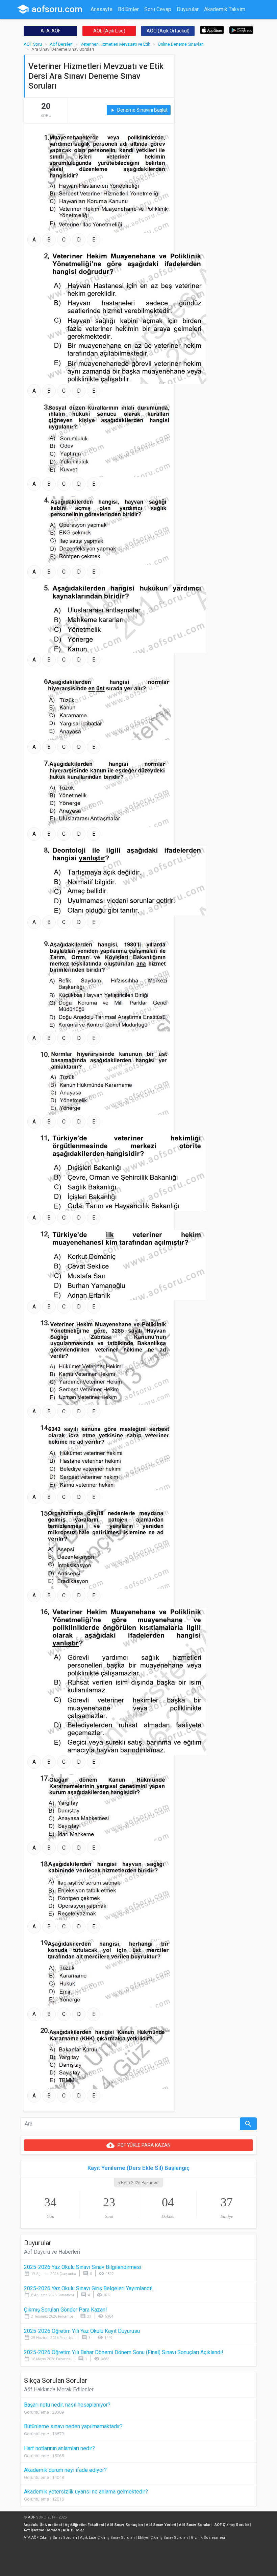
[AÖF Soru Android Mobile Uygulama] (241, 30)
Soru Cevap (158, 9)
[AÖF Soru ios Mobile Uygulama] (212, 30)
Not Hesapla (105, 22)
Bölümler (128, 9)
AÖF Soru (33, 44)
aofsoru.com (50, 9)
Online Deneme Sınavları (181, 44)
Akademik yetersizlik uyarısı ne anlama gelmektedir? (86, 2492)
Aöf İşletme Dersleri (42, 2530)
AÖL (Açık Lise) (109, 31)
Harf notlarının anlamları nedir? (59, 2448)
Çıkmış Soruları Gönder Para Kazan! (66, 2310)
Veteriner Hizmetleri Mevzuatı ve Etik (115, 44)
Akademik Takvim (225, 9)
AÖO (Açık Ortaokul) (168, 31)
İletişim (134, 22)
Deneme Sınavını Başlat (139, 110)
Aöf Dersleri (61, 44)
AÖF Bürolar (73, 2530)
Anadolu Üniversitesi (43, 2525)
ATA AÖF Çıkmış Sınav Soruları (50, 2538)
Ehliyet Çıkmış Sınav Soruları (163, 2538)
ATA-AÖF (51, 31)
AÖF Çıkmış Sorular (232, 2525)
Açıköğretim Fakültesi (84, 2525)
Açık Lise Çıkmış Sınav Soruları (107, 2538)
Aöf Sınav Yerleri (161, 2525)
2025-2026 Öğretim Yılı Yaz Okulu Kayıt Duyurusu (82, 2331)
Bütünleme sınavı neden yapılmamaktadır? (73, 2426)
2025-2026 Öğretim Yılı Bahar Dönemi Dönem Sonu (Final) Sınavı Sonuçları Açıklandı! (124, 2352)
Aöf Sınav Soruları (195, 2525)
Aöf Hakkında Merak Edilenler (59, 2389)
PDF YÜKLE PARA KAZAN (138, 2145)
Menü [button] (155, 22)
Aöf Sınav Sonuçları (125, 2525)
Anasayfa (102, 9)
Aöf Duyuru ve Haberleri (52, 2252)
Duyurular (188, 9)
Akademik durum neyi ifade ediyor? (65, 2470)
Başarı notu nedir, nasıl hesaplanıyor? (67, 2405)
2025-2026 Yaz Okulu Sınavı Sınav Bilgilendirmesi (83, 2267)
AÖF (32, 2517)
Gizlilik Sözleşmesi (208, 2538)
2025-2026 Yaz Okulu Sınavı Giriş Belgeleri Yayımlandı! (88, 2288)
